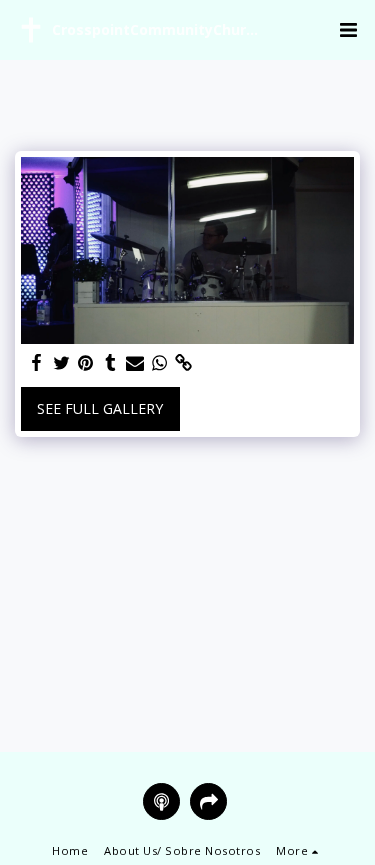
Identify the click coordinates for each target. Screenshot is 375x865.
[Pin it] (86, 363)
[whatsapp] (160, 363)
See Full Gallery (100, 408)
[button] (348, 30)
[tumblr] (111, 363)
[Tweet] (62, 363)
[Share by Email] (135, 363)
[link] (184, 363)
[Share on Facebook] (37, 363)
